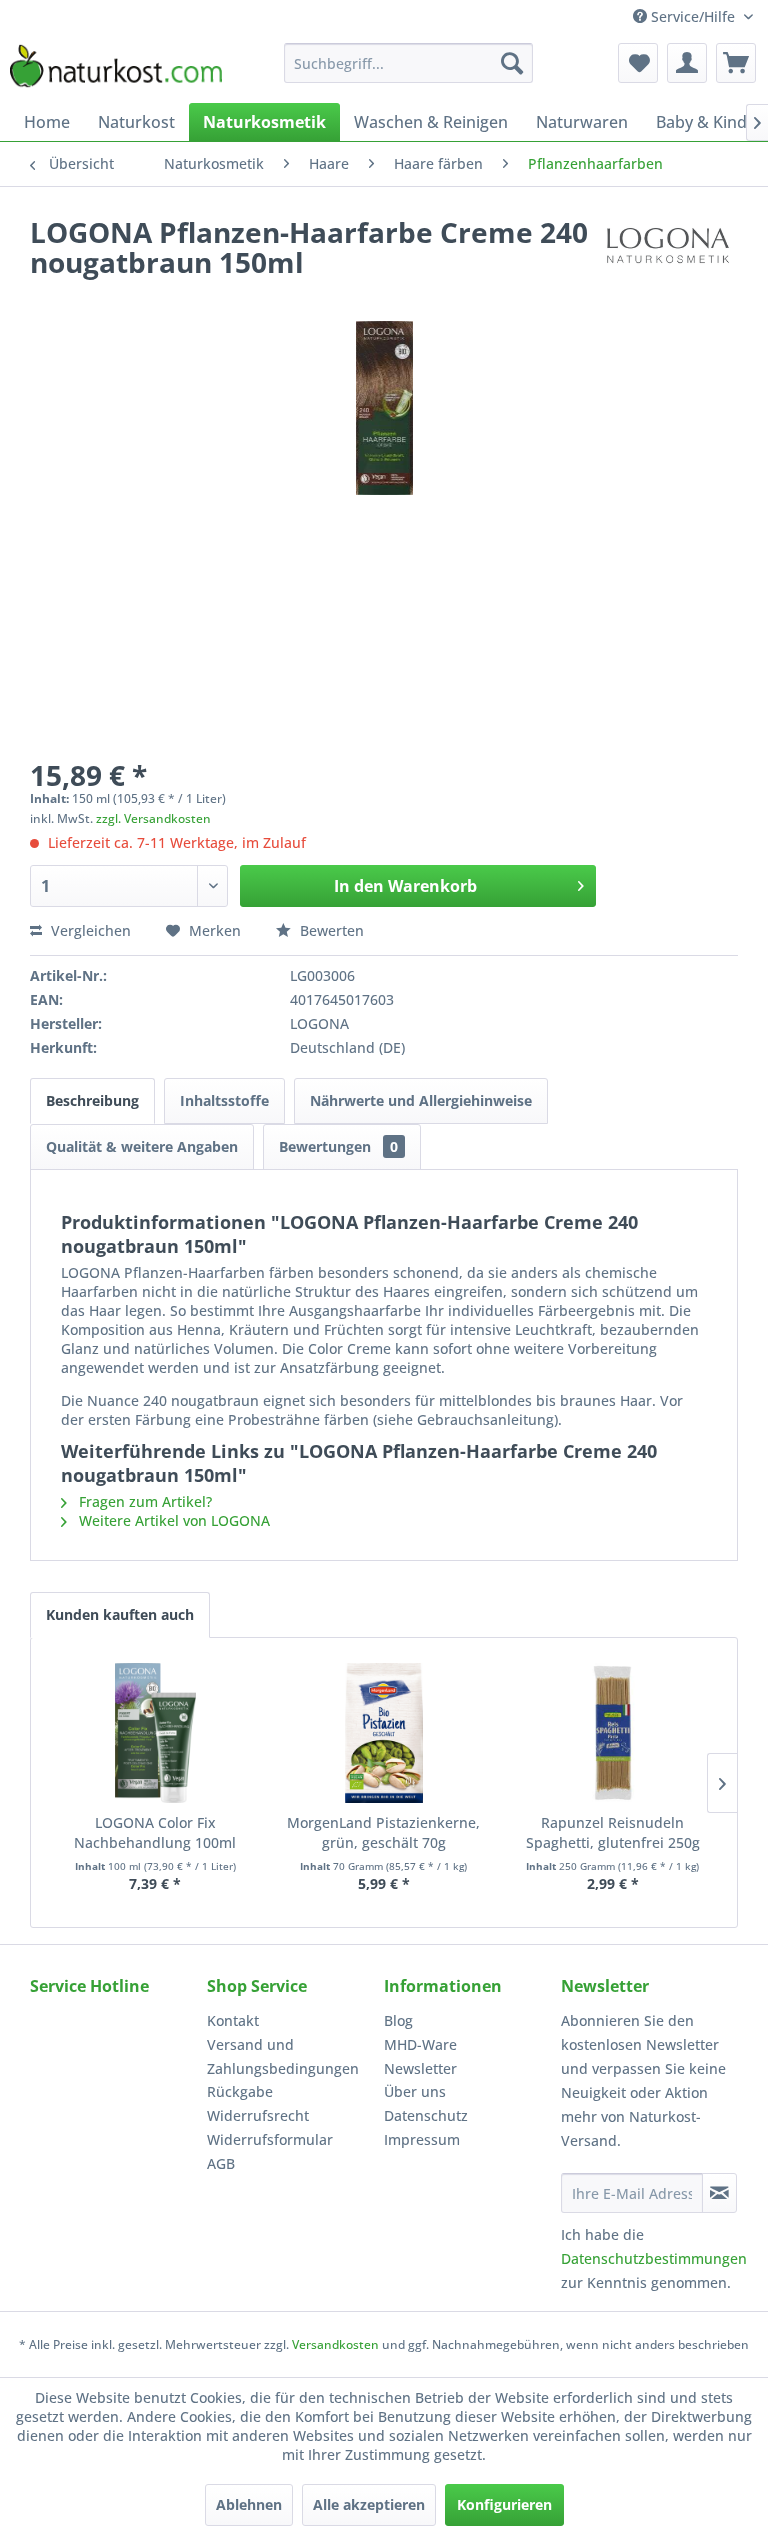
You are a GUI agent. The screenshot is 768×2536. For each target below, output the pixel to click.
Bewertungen (338, 1146)
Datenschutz (426, 2115)
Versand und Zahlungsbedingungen (283, 2056)
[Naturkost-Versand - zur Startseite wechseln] (116, 68)
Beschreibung (92, 1100)
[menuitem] (409, 63)
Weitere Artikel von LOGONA (172, 1520)
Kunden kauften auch (120, 1614)
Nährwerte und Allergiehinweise (421, 1100)
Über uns (415, 2091)
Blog (398, 2020)
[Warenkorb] (736, 63)
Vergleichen (89, 930)
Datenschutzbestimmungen (654, 2258)
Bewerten (330, 930)
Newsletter (420, 2068)
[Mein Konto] (687, 63)
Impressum (422, 2139)
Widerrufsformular (270, 2139)
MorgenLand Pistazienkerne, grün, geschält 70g (383, 1832)
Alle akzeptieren (369, 2504)
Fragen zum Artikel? (143, 1501)
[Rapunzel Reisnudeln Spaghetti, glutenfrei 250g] (612, 1733)
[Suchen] (512, 63)
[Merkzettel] (638, 63)
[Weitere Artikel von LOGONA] (667, 252)
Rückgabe (240, 2091)
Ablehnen (249, 2504)
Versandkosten (335, 2344)
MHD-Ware (420, 2044)
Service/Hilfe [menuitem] (693, 16)
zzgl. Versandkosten (153, 818)
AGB (221, 2163)
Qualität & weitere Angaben (142, 1146)
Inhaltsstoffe (224, 1100)
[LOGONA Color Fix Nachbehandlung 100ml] (155, 1733)
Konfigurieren (504, 2504)
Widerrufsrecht (258, 2115)
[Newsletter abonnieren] (719, 2193)
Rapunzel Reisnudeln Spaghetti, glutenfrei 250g (613, 1832)
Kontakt (233, 2020)
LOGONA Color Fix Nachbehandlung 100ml (155, 1832)
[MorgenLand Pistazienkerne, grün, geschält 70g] (384, 1733)
